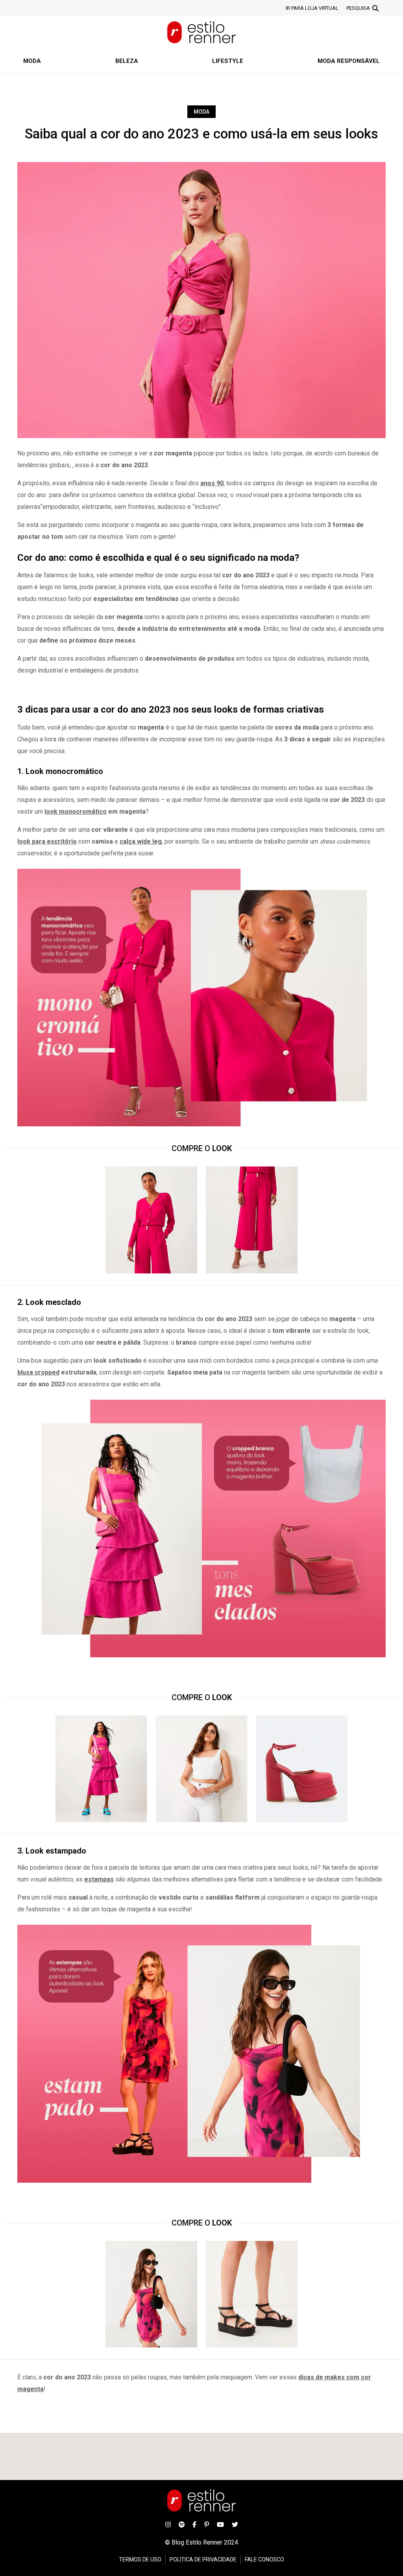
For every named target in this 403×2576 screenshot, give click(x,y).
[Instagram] (168, 2524)
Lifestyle (228, 61)
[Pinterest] (207, 2524)
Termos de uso (140, 2559)
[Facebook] (194, 2524)
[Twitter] (235, 2524)
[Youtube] (220, 2524)
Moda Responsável (349, 61)
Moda (32, 61)
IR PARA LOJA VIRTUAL (312, 8)
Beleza (127, 61)
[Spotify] (182, 2524)
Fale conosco (264, 2559)
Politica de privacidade (203, 2559)
